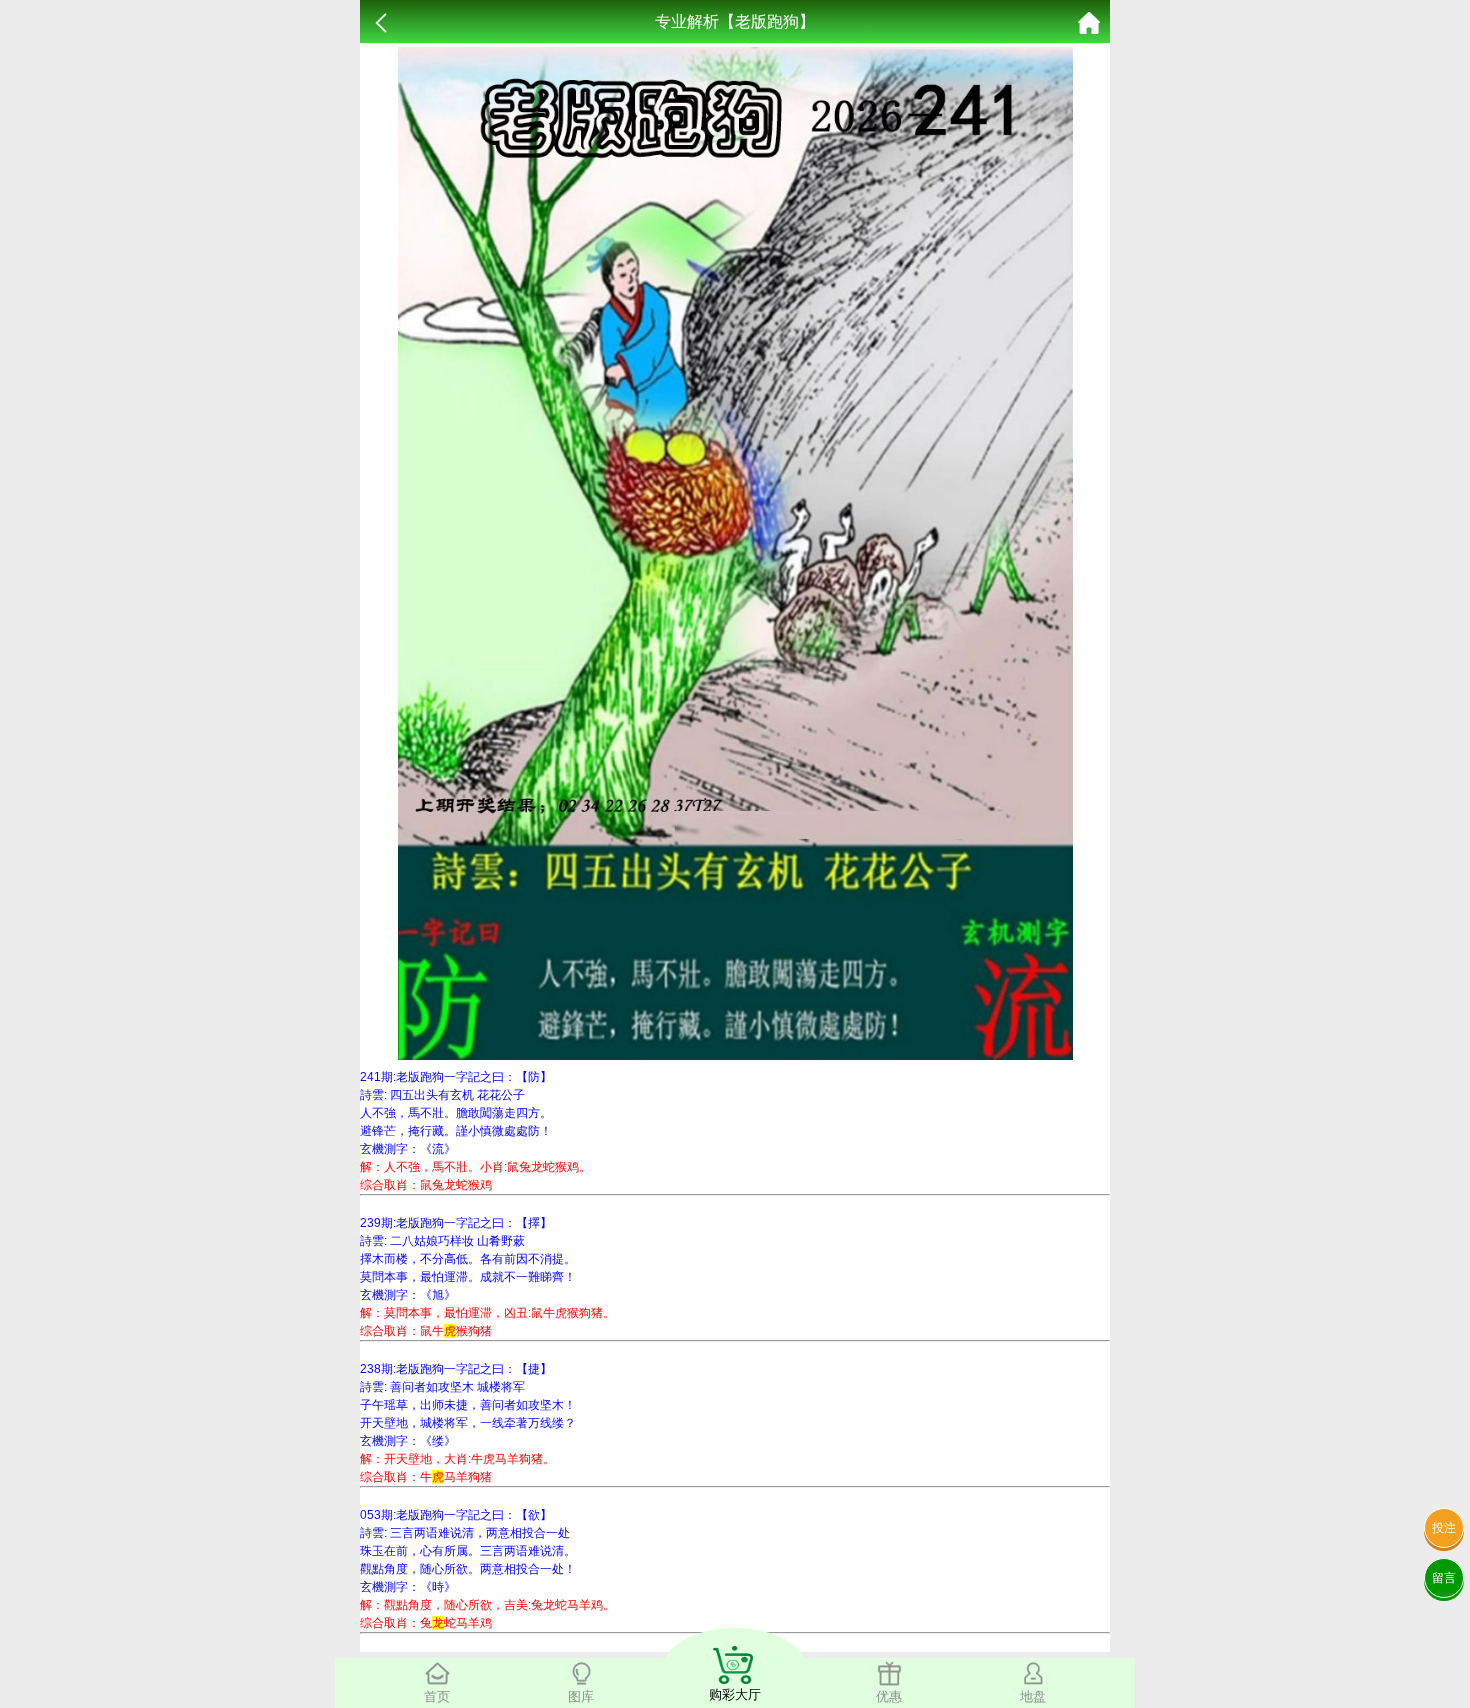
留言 (1444, 1578)
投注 (1444, 1528)
